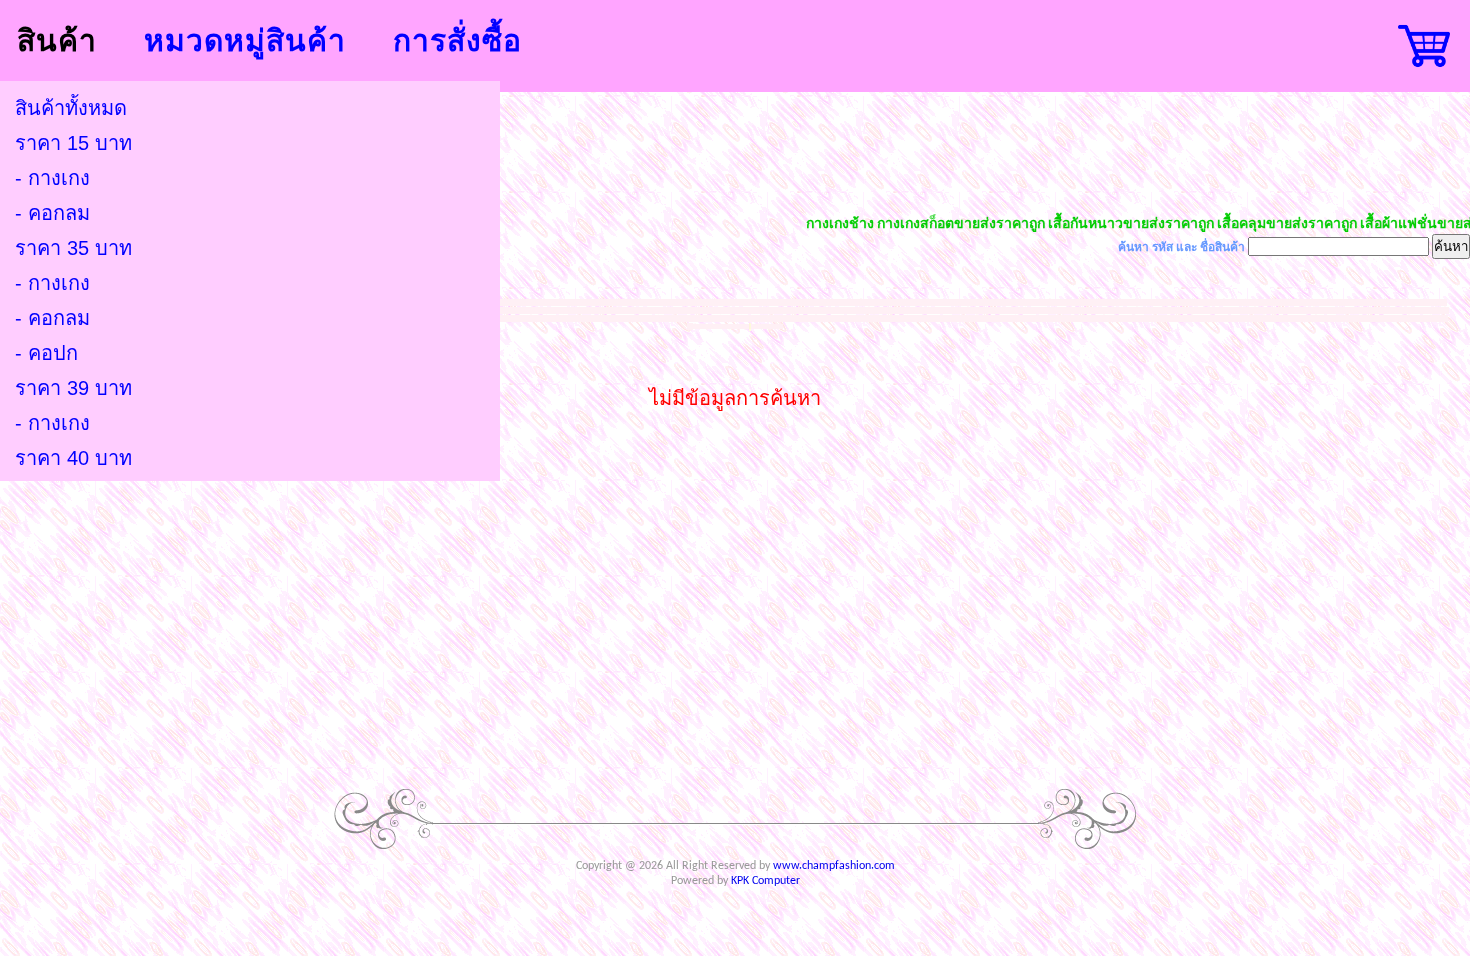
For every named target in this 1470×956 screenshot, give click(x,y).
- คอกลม (52, 213)
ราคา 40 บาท (73, 458)
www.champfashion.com (834, 866)
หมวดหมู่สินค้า (245, 40)
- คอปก (46, 353)
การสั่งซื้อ (457, 40)
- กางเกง (52, 178)
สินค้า (57, 40)
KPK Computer (765, 881)
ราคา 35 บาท (73, 248)
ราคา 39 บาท (73, 388)
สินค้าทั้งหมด (71, 108)
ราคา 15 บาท (73, 143)
